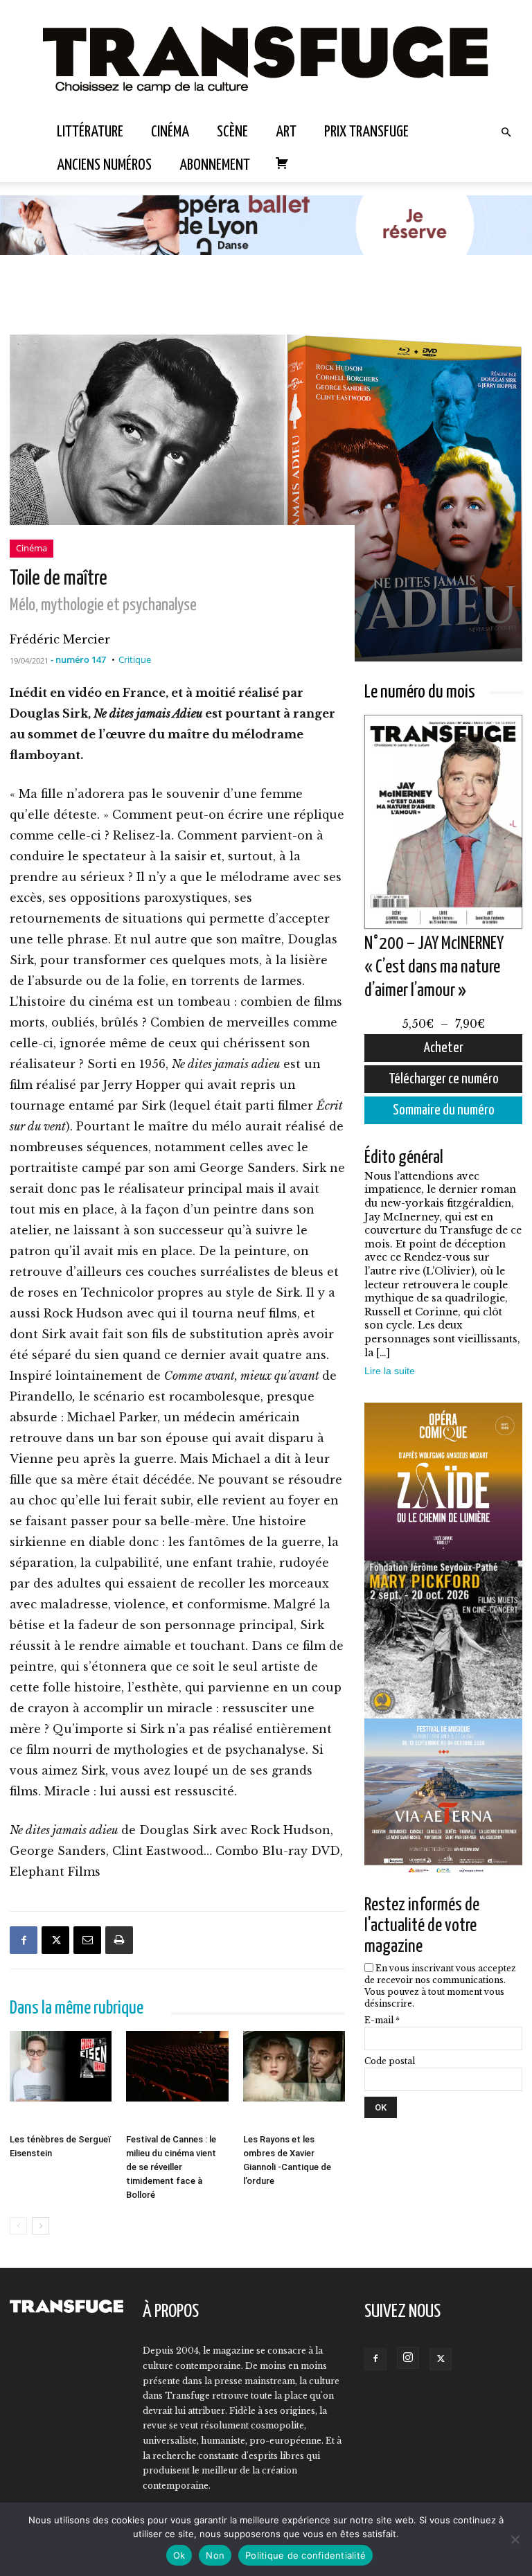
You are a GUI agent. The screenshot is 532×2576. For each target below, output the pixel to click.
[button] (506, 132)
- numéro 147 (78, 659)
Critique (135, 659)
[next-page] (41, 2226)
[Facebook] (24, 1940)
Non (215, 2555)
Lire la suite (390, 1371)
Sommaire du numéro (444, 1110)
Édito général (404, 1158)
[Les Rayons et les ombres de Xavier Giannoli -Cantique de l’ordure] (294, 2079)
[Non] (515, 2539)
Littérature (90, 132)
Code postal (390, 2061)
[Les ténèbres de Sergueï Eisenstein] (61, 2079)
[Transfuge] (266, 58)
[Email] (87, 1940)
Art (286, 132)
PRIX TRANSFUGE (366, 132)
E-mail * (382, 2020)
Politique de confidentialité (305, 2555)
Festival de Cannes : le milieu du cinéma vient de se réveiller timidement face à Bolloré (171, 2167)
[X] (55, 1940)
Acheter (444, 1048)
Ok (179, 2555)
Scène (232, 132)
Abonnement (215, 165)
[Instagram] (408, 2358)
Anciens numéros (104, 165)
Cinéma (170, 132)
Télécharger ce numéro (444, 1079)
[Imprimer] (119, 1940)
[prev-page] (18, 2226)
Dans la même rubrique (77, 2008)
